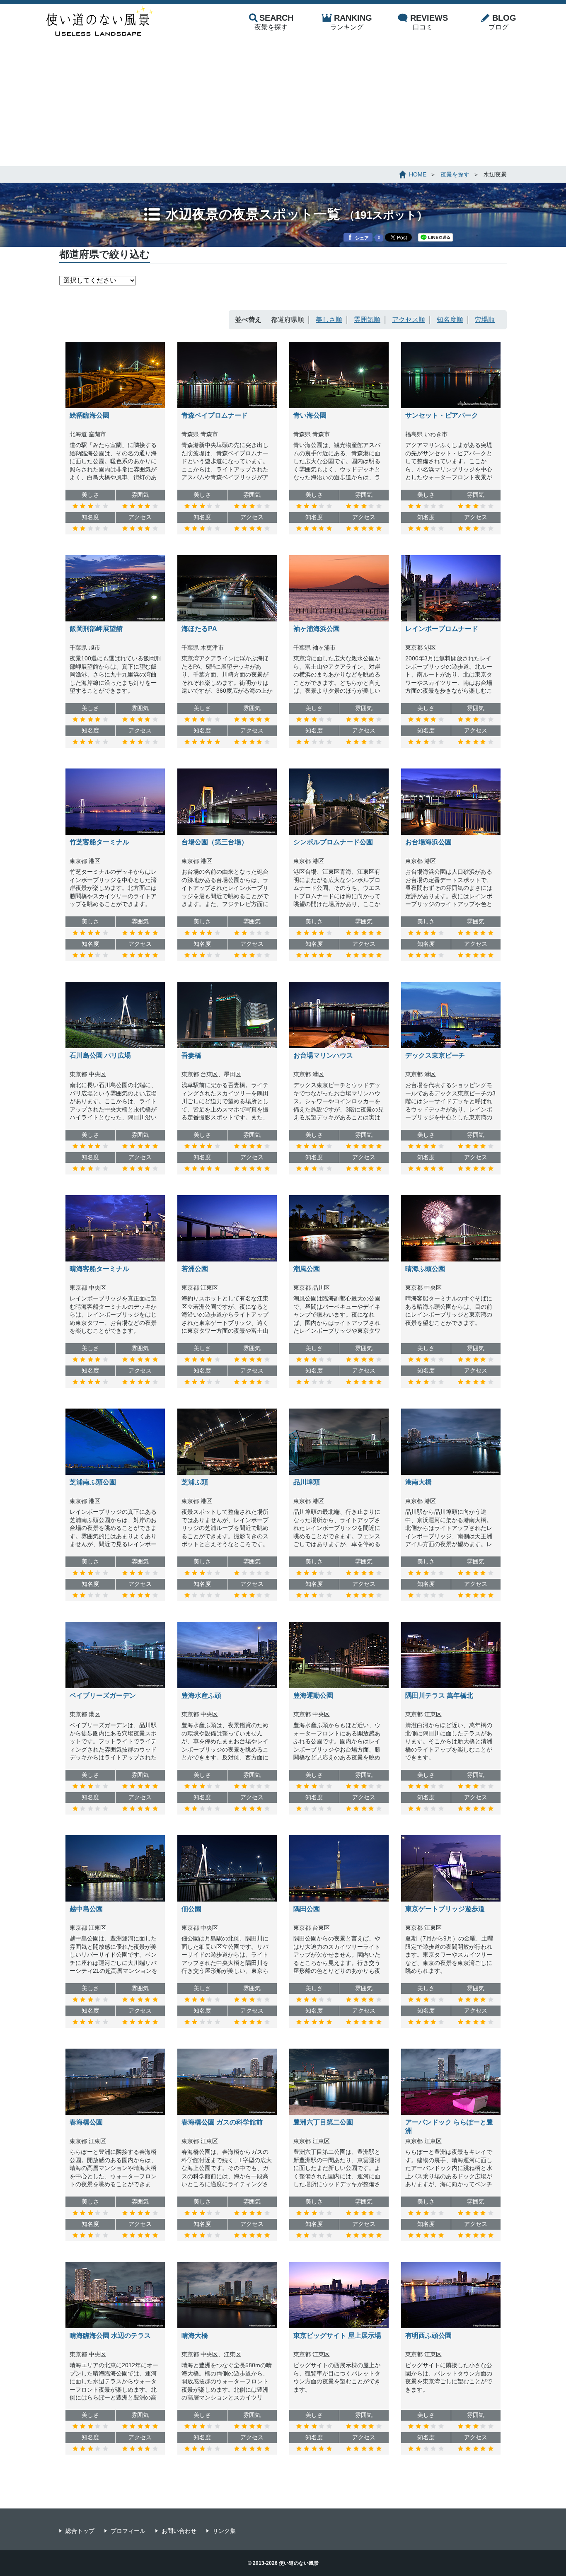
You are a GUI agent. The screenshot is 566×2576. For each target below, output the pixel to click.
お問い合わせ (179, 2531)
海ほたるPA (199, 629)
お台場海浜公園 (428, 842)
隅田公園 (307, 1909)
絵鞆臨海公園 (89, 415)
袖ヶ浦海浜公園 (317, 629)
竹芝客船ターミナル (99, 842)
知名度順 (450, 320)
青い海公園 (310, 415)
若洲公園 (195, 1269)
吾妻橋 (191, 1055)
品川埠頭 (307, 1482)
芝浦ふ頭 (195, 1482)
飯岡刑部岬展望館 (96, 629)
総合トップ (80, 2531)
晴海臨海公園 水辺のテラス (110, 2336)
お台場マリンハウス (323, 1055)
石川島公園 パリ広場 (100, 1055)
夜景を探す (274, 22)
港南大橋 (418, 1482)
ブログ (502, 22)
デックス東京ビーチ (435, 1055)
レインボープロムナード (442, 629)
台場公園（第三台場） (215, 842)
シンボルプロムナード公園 (333, 842)
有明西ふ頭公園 (428, 2336)
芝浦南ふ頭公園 (93, 1482)
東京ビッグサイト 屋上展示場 (337, 2336)
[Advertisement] (283, 104)
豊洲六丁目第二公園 (323, 2122)
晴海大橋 (195, 2336)
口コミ (429, 22)
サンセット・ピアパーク (442, 415)
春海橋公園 (86, 2122)
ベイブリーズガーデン (103, 1695)
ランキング (351, 22)
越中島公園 (86, 1909)
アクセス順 (409, 320)
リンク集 (224, 2531)
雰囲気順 (367, 320)
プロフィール (128, 2531)
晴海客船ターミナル (99, 1269)
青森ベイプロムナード (215, 415)
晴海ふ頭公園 (425, 1269)
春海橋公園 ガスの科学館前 (222, 2122)
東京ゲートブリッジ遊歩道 (445, 1909)
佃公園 (191, 1909)
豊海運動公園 (313, 1695)
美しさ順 (329, 320)
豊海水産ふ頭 (201, 1695)
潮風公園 (307, 1269)
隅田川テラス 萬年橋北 (439, 1695)
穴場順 (485, 320)
